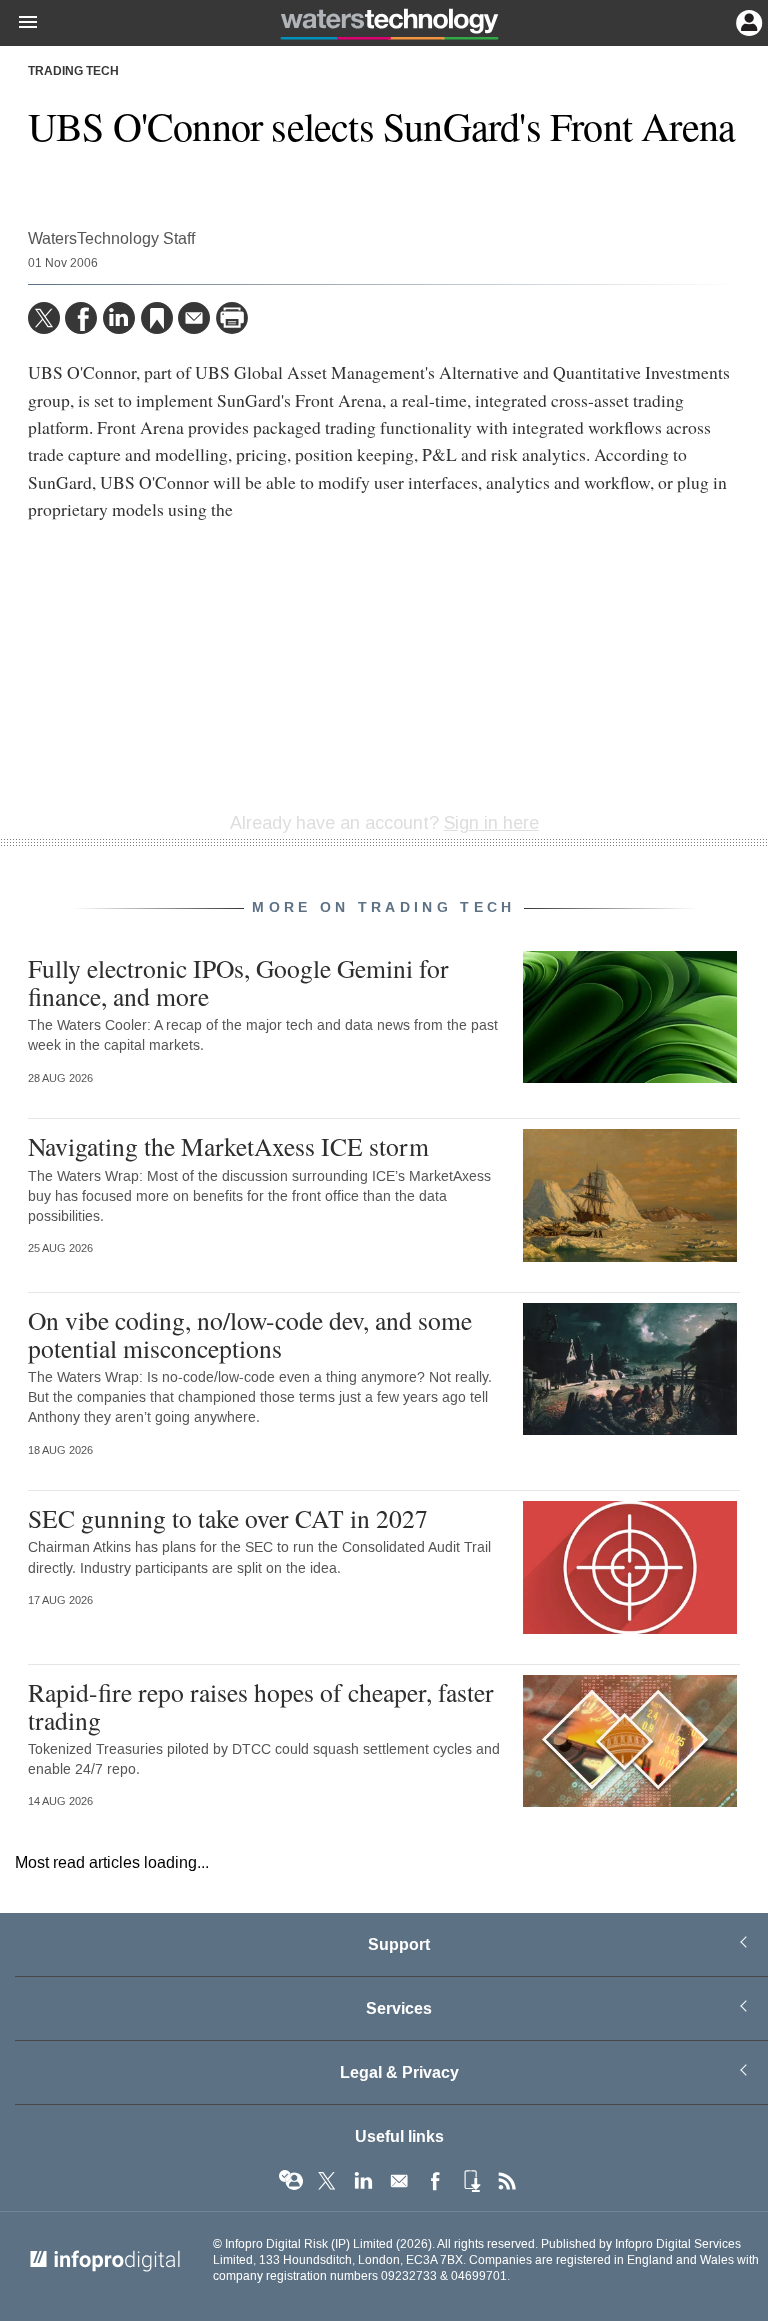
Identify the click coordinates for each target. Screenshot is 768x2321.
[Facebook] (81, 318)
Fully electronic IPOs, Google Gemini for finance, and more (238, 982)
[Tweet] (44, 318)
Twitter (327, 2181)
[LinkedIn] (119, 318)
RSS (507, 2181)
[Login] (747, 21)
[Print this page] (232, 318)
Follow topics (291, 2181)
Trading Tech (73, 72)
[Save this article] (157, 318)
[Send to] (194, 318)
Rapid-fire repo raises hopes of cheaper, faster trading (261, 1706)
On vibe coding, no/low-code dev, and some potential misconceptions (250, 1334)
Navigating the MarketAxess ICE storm (228, 1146)
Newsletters (399, 2181)
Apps (471, 2181)
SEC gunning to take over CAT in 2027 (228, 1518)
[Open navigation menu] (19, 23)
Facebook (435, 2181)
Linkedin (363, 2181)
